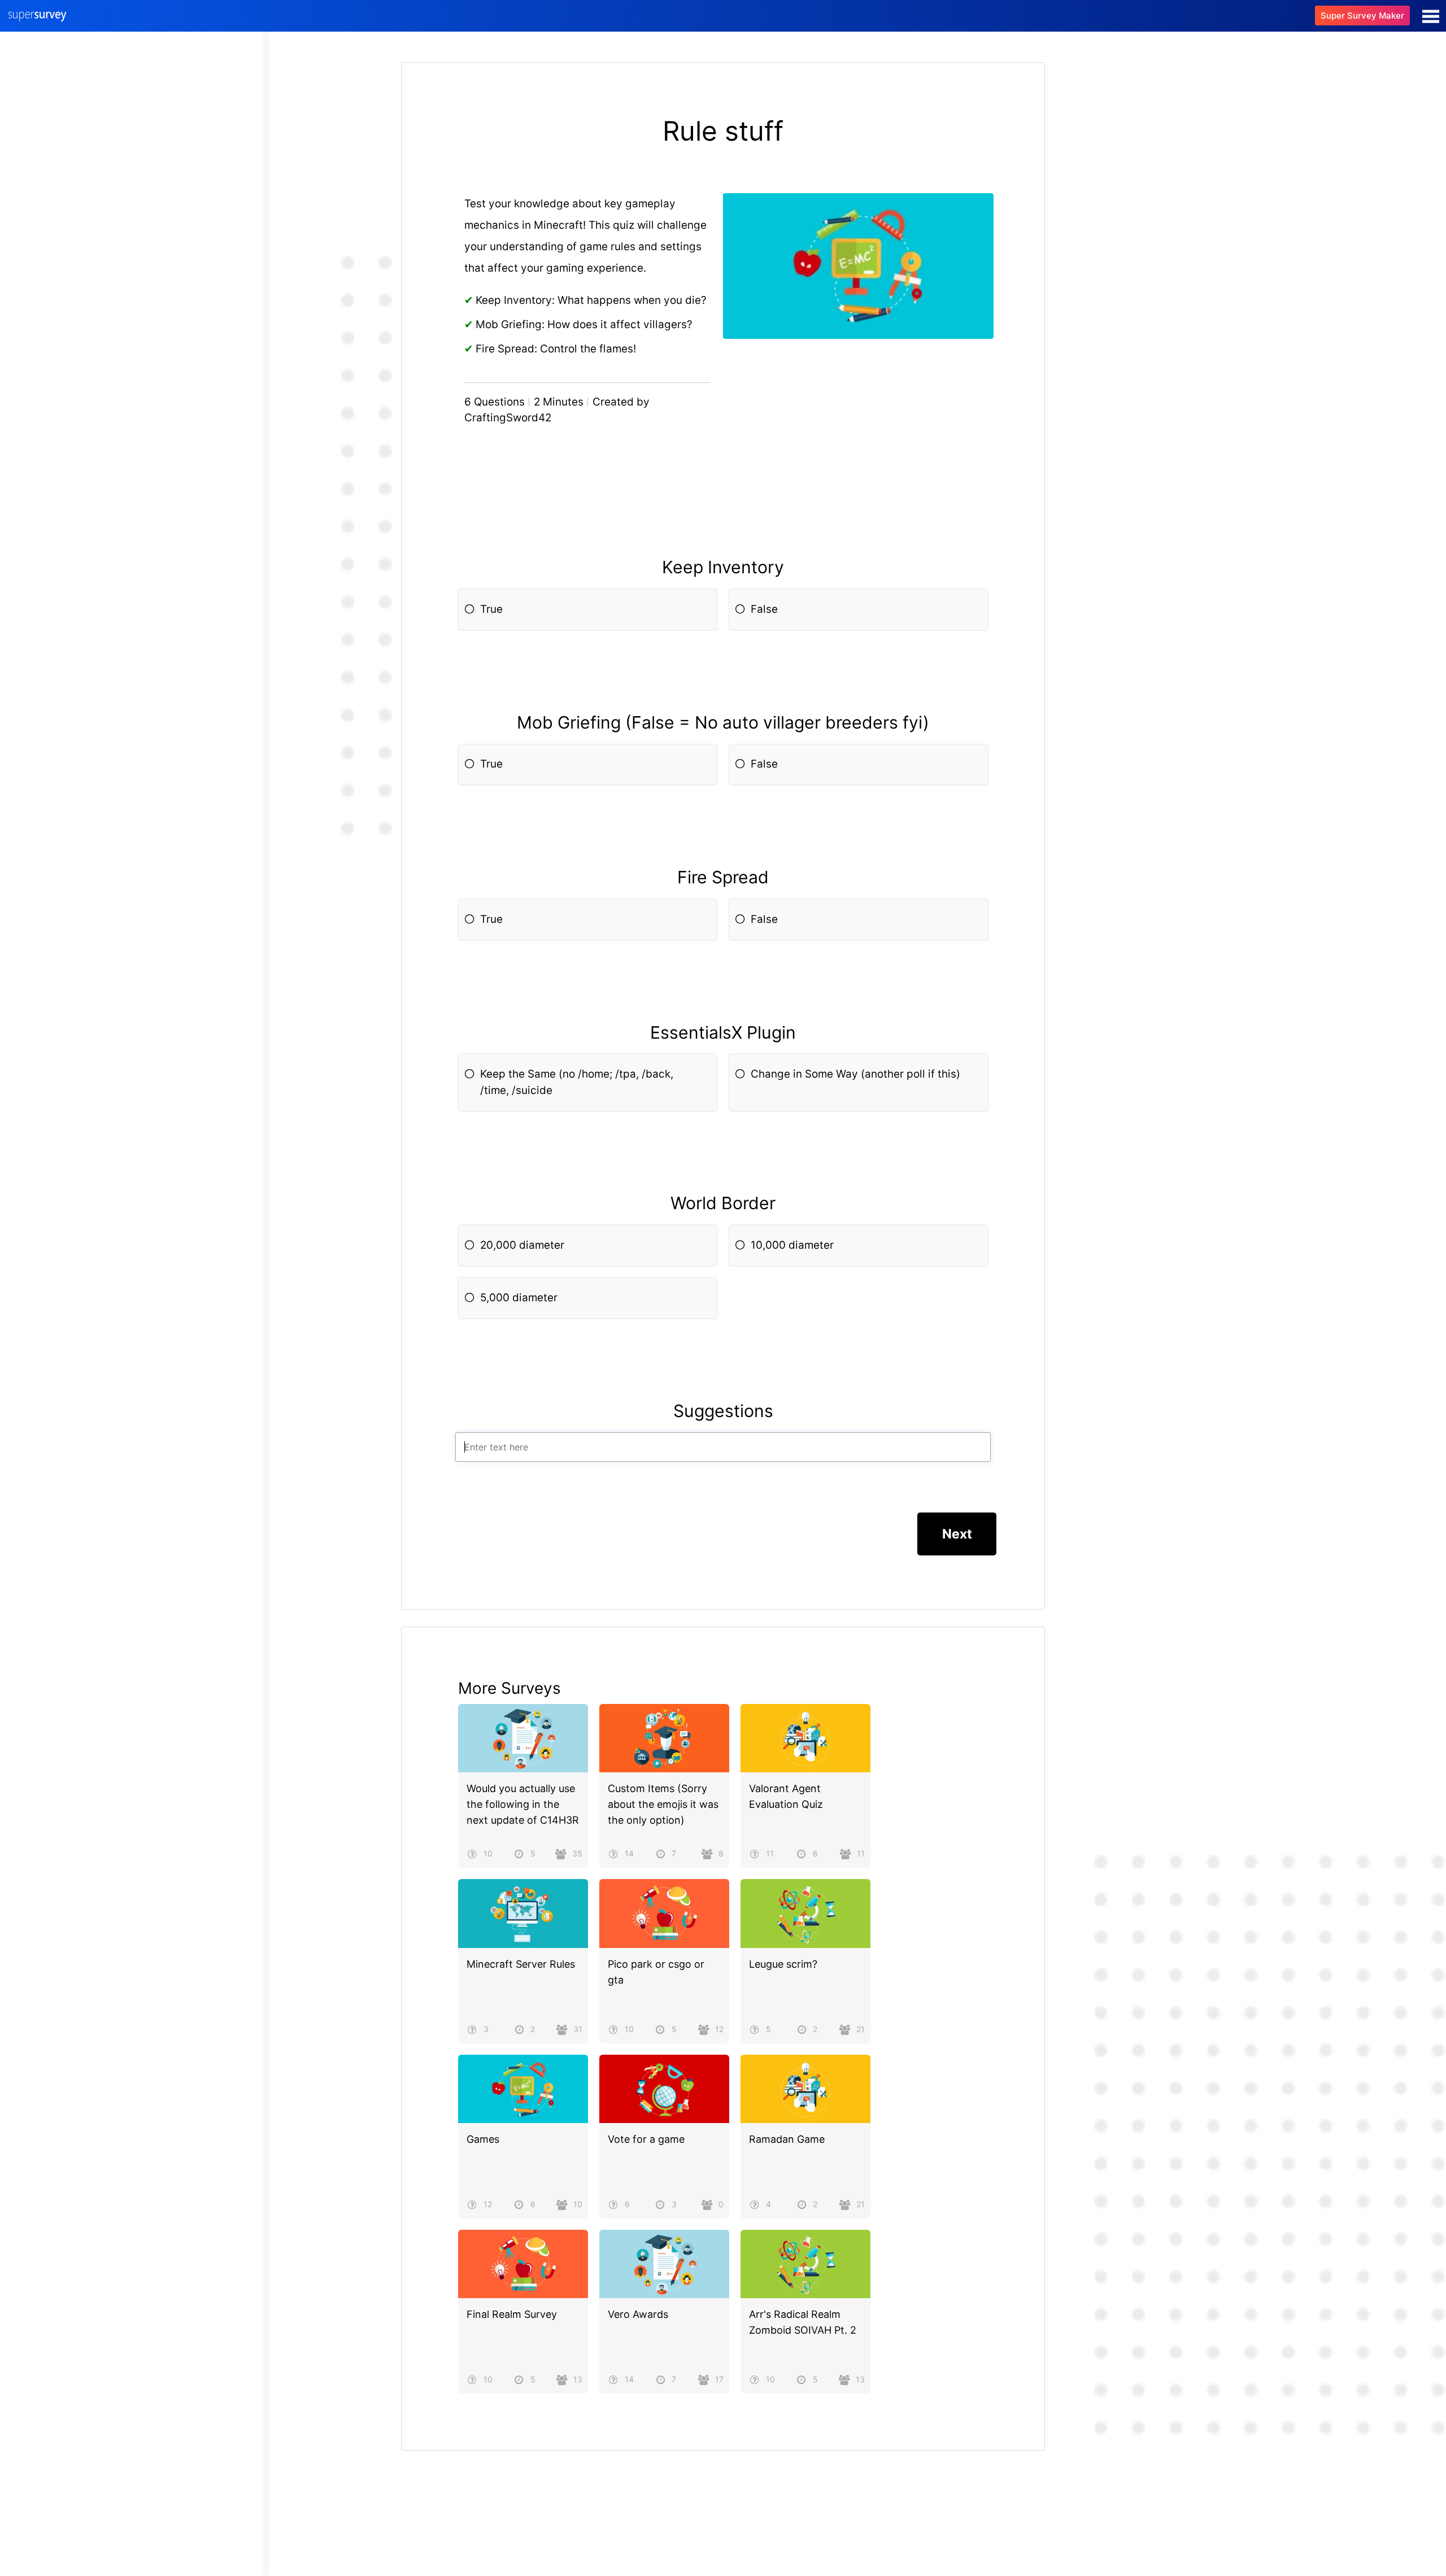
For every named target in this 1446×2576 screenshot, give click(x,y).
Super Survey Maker (1362, 16)
